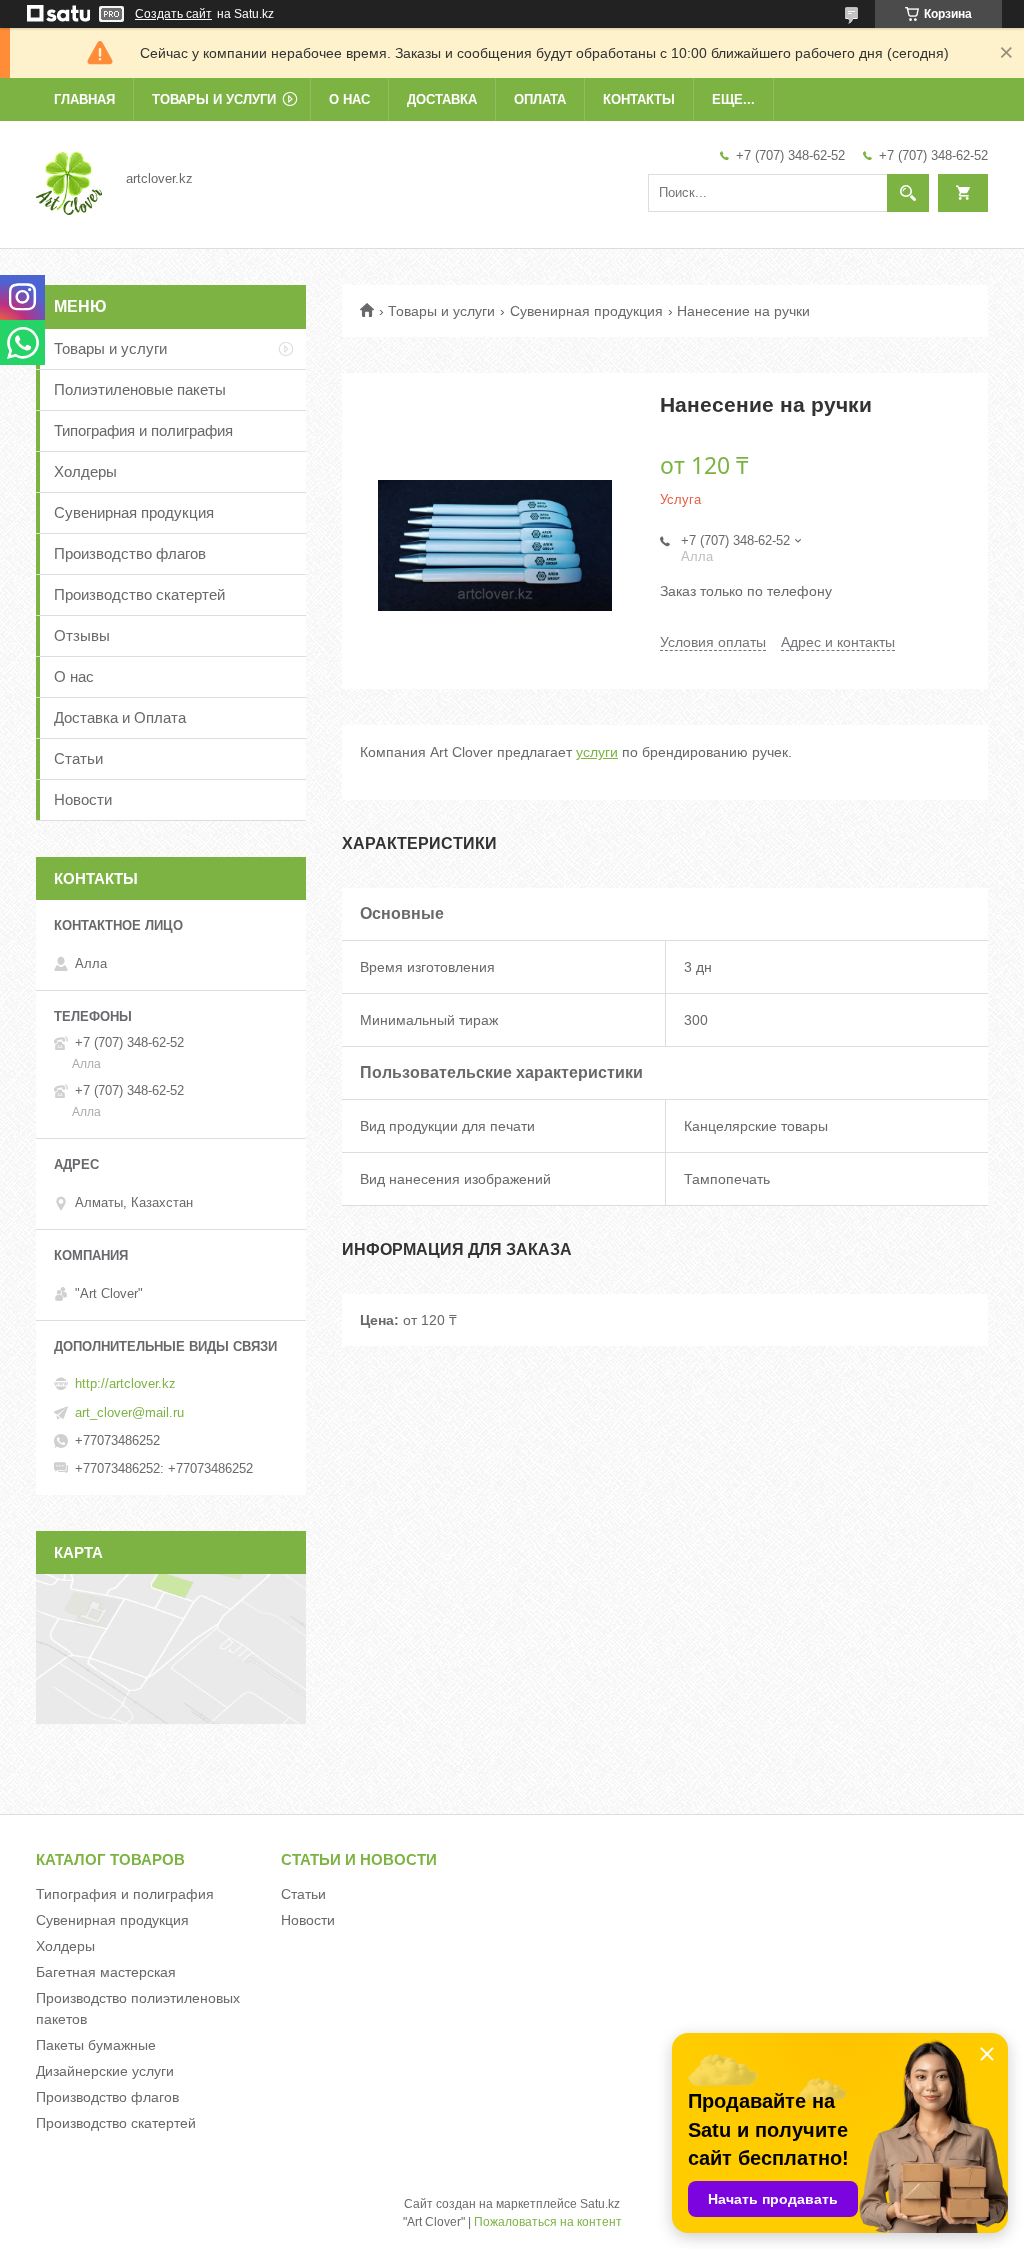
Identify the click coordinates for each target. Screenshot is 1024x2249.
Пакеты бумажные (96, 2045)
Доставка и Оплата (120, 717)
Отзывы (82, 635)
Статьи (78, 758)
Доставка (442, 99)
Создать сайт (173, 14)
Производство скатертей (139, 594)
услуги (597, 752)
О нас (349, 99)
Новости (83, 799)
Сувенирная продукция (586, 311)
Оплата (540, 99)
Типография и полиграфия (143, 430)
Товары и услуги (214, 99)
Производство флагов (130, 553)
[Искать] (908, 193)
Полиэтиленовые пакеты (140, 389)
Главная (84, 99)
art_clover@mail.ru (129, 1412)
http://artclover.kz (125, 1383)
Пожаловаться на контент (548, 2222)
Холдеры (85, 471)
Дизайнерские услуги (105, 2071)
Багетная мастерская (106, 1972)
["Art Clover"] (69, 178)
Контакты (639, 99)
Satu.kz (600, 2204)
